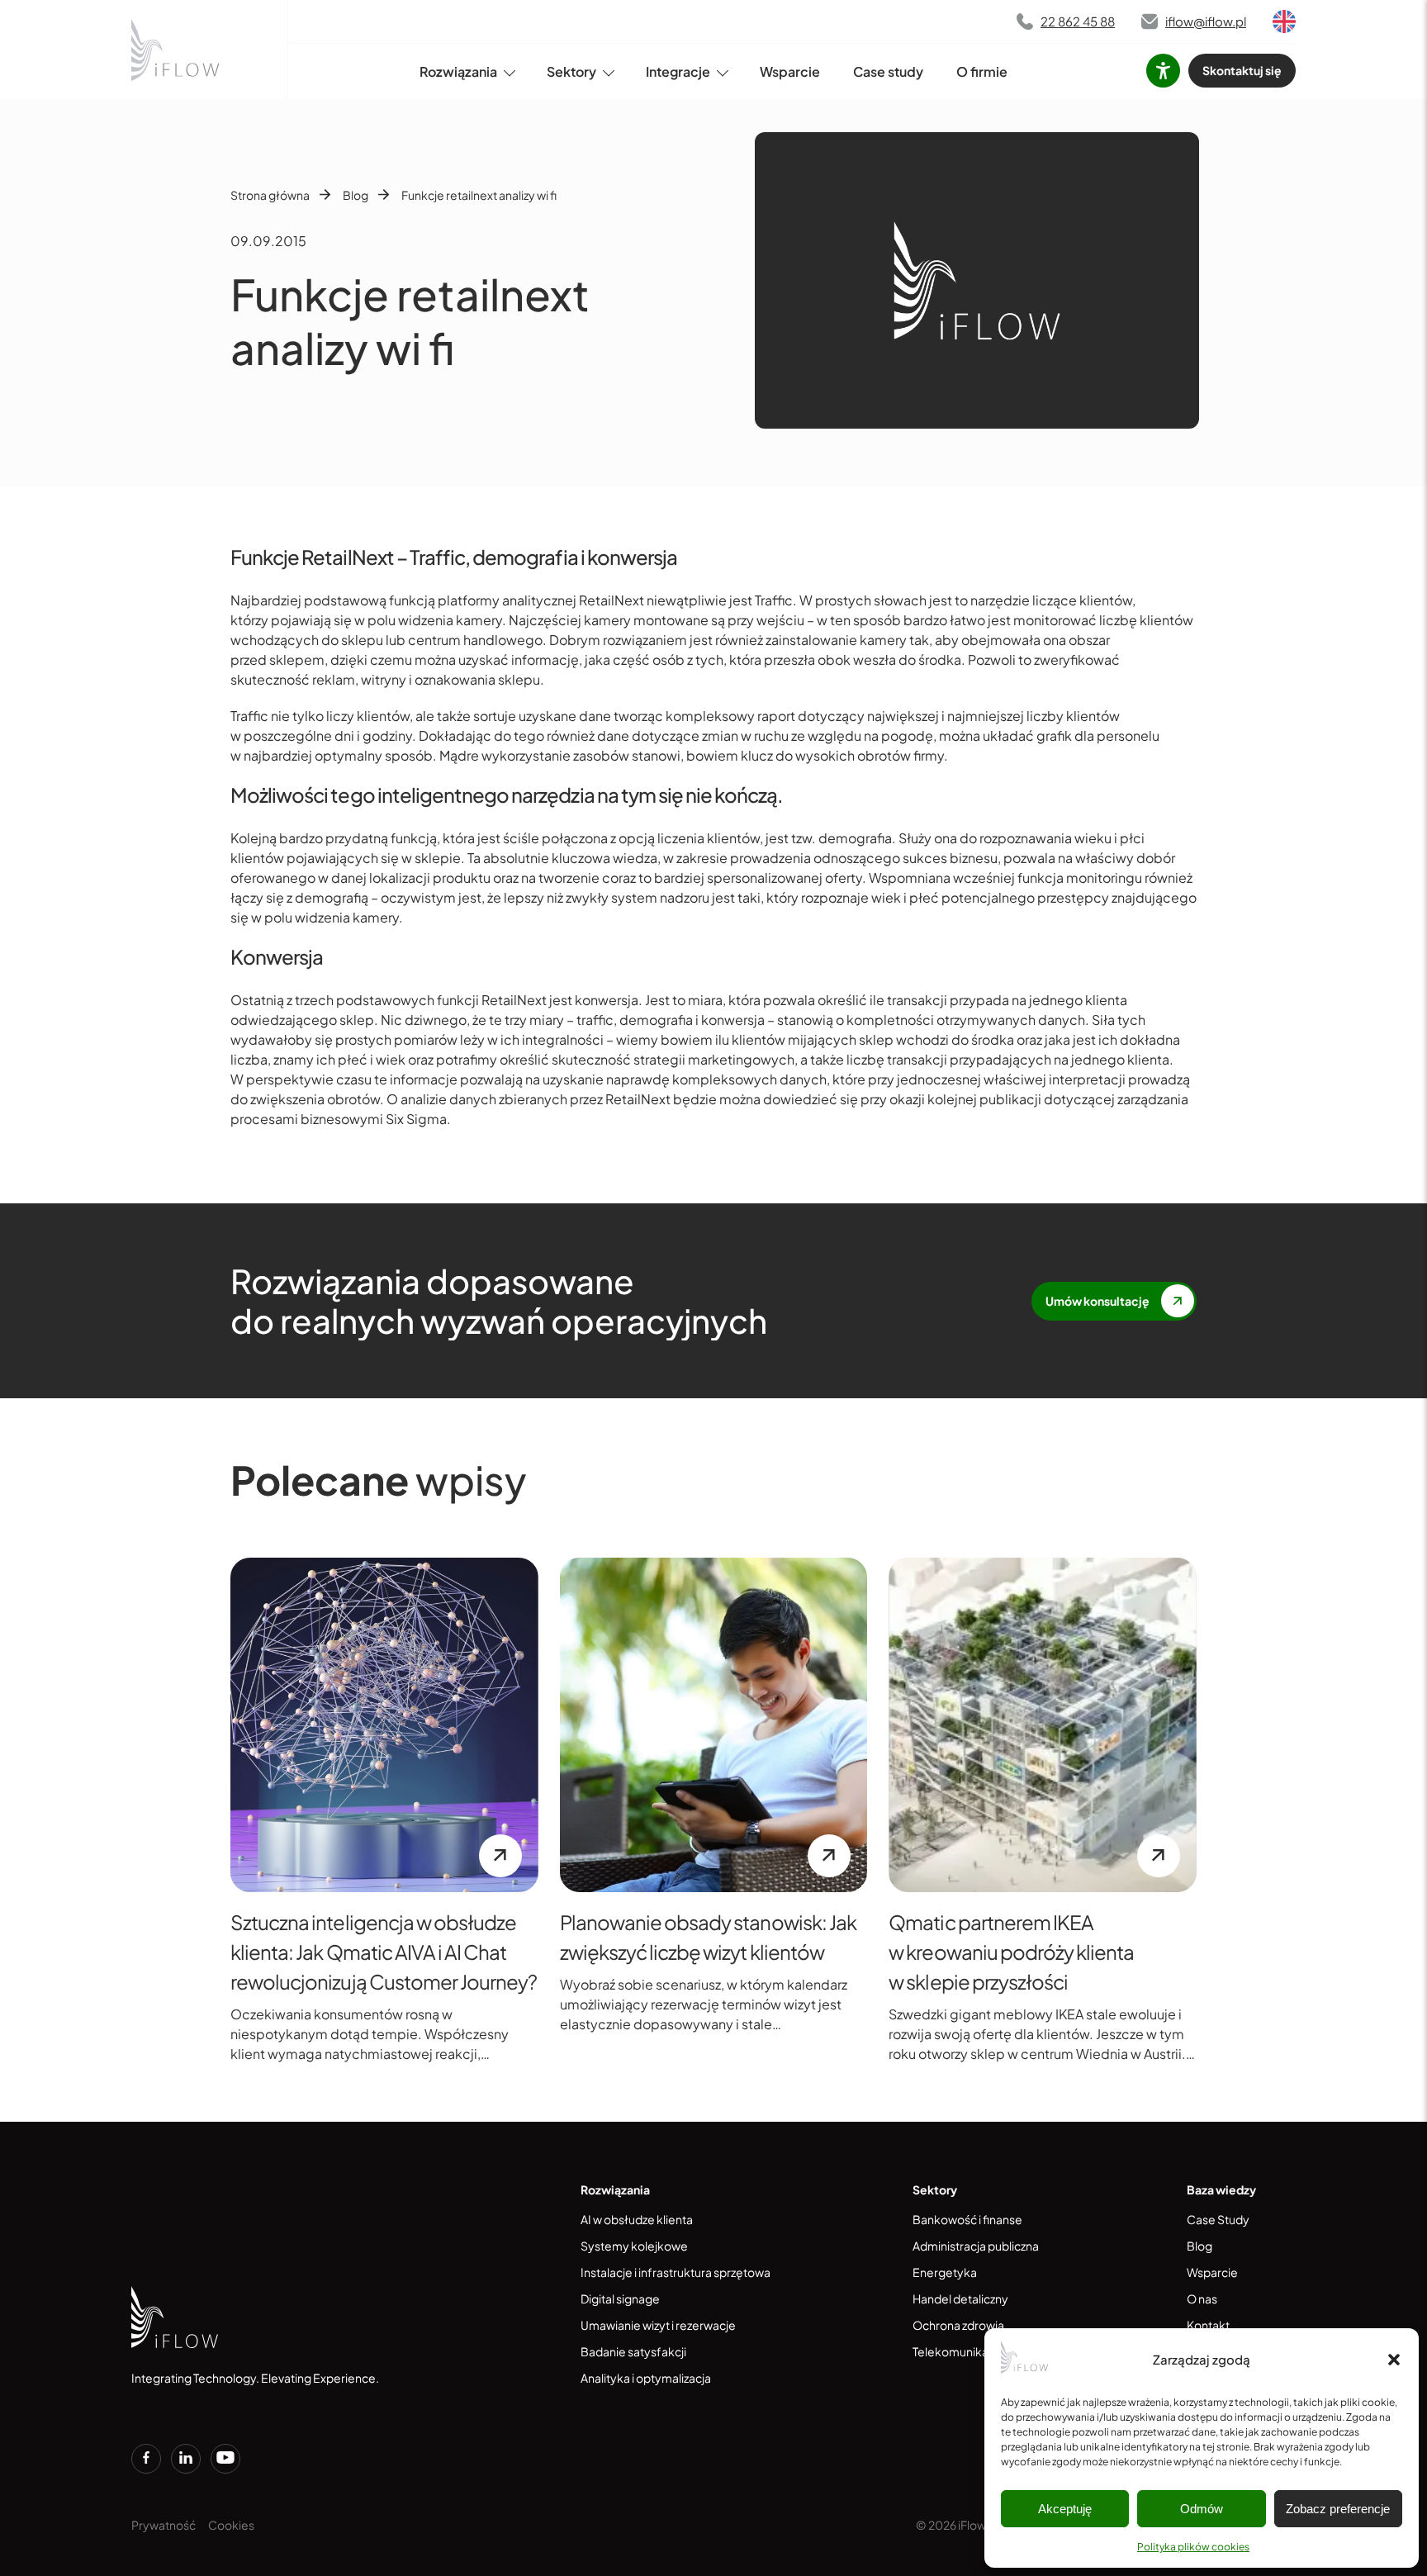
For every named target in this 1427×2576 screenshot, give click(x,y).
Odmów (1202, 2509)
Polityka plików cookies (1193, 2547)
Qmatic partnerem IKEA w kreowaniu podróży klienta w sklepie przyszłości (1011, 1952)
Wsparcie (790, 71)
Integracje (678, 71)
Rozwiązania (458, 71)
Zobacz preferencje (1338, 2509)
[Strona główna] (177, 50)
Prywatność (164, 2525)
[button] (1394, 2360)
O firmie (982, 71)
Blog (356, 195)
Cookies (231, 2525)
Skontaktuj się (1242, 70)
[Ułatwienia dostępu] (1163, 71)
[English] (1284, 21)
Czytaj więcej (500, 1856)
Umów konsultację (1098, 1301)
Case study (888, 71)
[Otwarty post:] (384, 1725)
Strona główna (270, 195)
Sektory (571, 71)
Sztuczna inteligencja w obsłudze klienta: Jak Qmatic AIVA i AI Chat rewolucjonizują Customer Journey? (384, 1952)
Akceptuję (1065, 2509)
